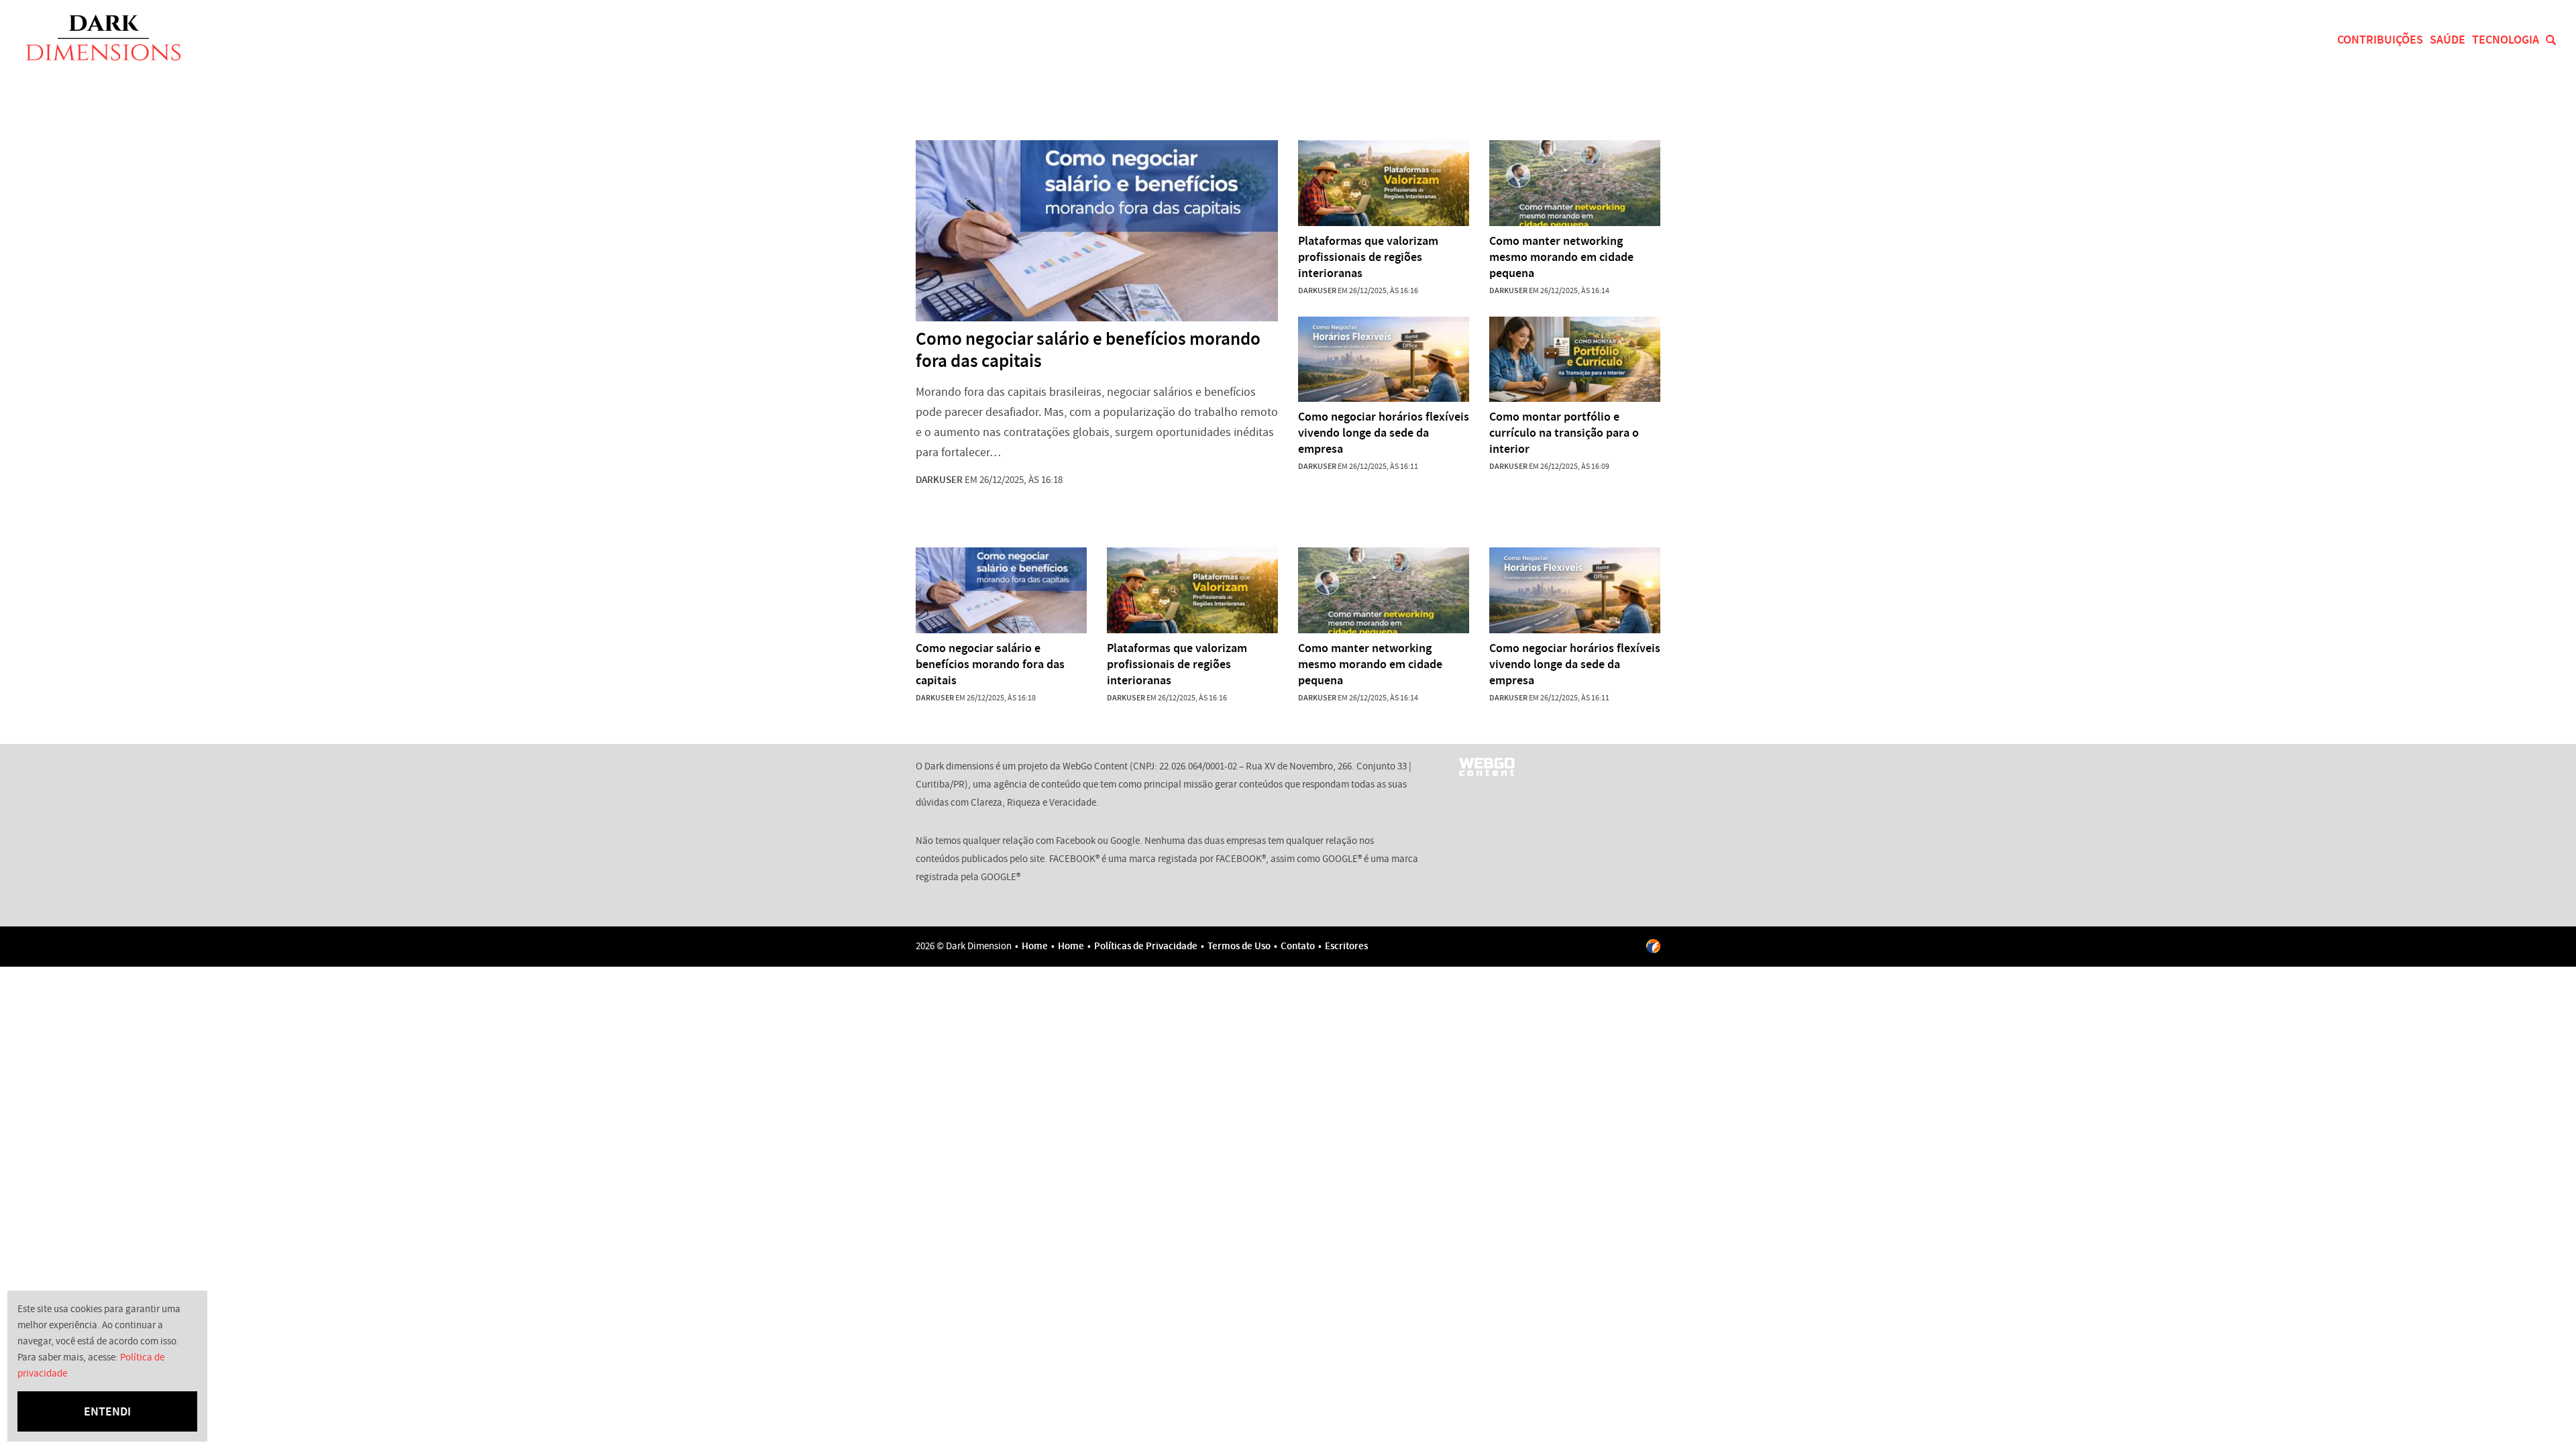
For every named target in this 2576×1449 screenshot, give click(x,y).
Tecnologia (2506, 40)
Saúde (2448, 40)
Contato (1298, 946)
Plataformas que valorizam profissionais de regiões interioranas (1368, 257)
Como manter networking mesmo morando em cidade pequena (1561, 257)
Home (1035, 946)
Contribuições (2380, 40)
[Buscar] (2551, 40)
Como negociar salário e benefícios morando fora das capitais (1088, 350)
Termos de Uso (1239, 946)
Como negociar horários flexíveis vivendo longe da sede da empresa (1384, 433)
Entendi (107, 1411)
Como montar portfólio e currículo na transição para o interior (1564, 433)
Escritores (1346, 946)
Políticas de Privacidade (1146, 946)
